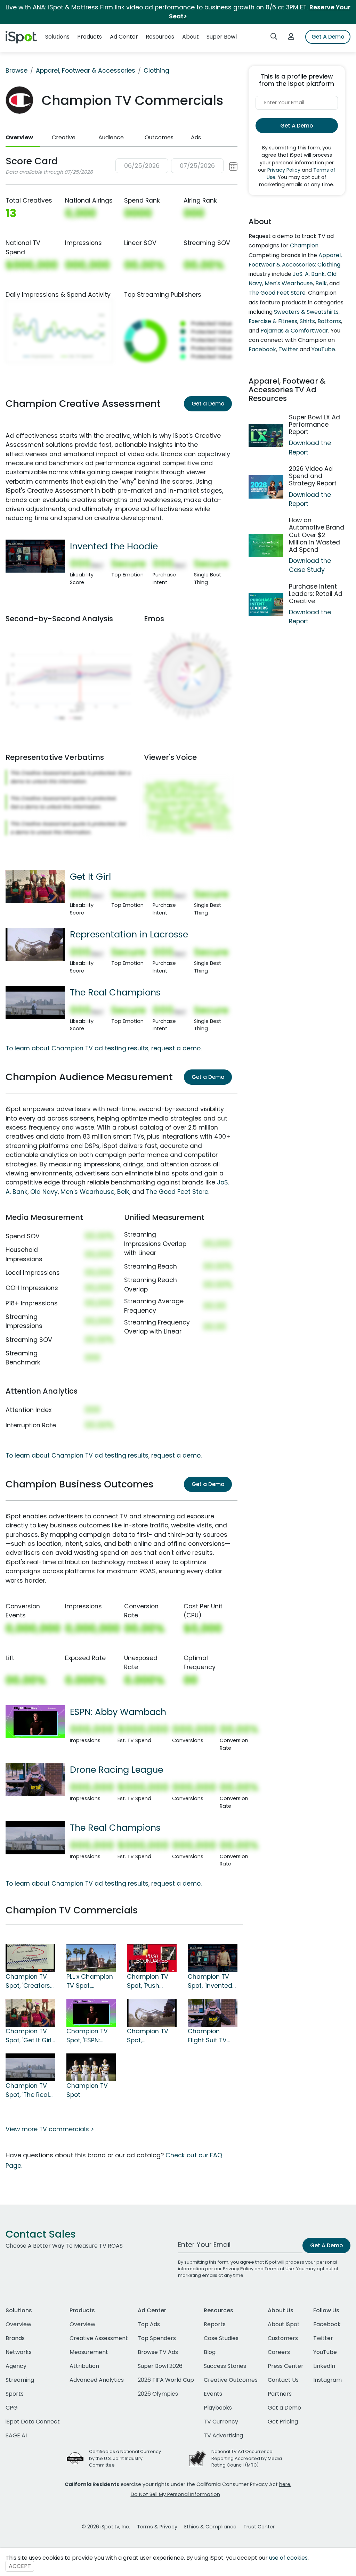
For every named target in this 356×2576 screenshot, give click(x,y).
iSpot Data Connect (33, 2422)
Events (213, 2394)
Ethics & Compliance (210, 2527)
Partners (280, 2394)
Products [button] (90, 37)
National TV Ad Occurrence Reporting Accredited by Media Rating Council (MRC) (247, 2458)
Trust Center (259, 2527)
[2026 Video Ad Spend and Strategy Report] (266, 487)
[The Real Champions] (35, 1002)
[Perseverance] (91, 1958)
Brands (15, 2338)
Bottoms (329, 321)
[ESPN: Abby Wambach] (35, 1721)
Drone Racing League (116, 1770)
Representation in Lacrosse (129, 934)
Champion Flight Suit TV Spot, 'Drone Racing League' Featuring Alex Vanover (211, 2036)
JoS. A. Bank (309, 274)
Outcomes (159, 137)
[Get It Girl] (35, 886)
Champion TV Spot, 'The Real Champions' (27, 2091)
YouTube (323, 349)
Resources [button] (160, 37)
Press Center (286, 2366)
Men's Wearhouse (87, 1192)
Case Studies (221, 2338)
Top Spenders (157, 2338)
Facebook (262, 349)
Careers (279, 2352)
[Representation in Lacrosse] (35, 944)
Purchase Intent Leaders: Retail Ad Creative (316, 594)
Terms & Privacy (157, 2527)
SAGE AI (16, 2435)
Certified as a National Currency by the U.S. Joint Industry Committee (125, 2458)
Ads (196, 137)
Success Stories (225, 2366)
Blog (210, 2352)
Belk (123, 1192)
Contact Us (283, 2380)
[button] (176, 166)
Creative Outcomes (231, 2380)
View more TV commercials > (50, 2129)
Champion (304, 245)
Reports (215, 2324)
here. (285, 2484)
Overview (19, 137)
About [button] (191, 37)
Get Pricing (283, 2422)
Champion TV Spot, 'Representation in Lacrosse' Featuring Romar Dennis (151, 2036)
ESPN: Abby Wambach (118, 1712)
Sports (15, 2394)
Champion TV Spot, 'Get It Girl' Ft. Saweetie (29, 2036)
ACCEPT (20, 2566)
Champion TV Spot (87, 2090)
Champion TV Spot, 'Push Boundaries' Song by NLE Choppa (148, 1982)
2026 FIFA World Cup (166, 2380)
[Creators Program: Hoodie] (30, 1958)
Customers (283, 2338)
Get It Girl (90, 877)
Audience (111, 137)
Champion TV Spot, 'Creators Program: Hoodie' (28, 1982)
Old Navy (44, 1192)
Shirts (307, 321)
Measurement (89, 2352)
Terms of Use (279, 2269)
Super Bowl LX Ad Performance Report (314, 425)
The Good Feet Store (177, 1192)
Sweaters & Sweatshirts (306, 312)
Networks (19, 2352)
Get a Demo (208, 404)
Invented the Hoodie (114, 546)
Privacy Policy (284, 170)
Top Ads (149, 2324)
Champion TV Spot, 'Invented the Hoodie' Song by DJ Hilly (212, 1982)
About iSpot (284, 2324)
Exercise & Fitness (273, 321)
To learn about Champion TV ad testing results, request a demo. (104, 1048)
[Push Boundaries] (152, 1958)
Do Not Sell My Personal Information (175, 2494)
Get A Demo (328, 37)
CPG (12, 2408)
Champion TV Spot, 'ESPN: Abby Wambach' (87, 2036)
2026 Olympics (158, 2394)
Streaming (20, 2380)
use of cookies (288, 2558)
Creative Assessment (99, 2338)
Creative (64, 137)
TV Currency (221, 2422)
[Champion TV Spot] (91, 2067)
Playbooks (218, 2408)
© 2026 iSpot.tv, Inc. (106, 2527)
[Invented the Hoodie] (35, 556)
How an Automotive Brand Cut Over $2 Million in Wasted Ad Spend (317, 535)
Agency (16, 2366)
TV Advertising (223, 2435)
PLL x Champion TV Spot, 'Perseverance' (90, 1982)
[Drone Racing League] (35, 1779)
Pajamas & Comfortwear (294, 331)
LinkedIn (324, 2366)
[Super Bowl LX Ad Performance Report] (266, 436)
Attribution (84, 2366)
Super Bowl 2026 (160, 2366)
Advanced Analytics (97, 2380)
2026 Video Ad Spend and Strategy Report (313, 476)
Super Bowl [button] (222, 37)
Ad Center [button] (124, 37)
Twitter (288, 349)
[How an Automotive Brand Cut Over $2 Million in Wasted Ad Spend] (266, 546)
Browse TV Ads (158, 2352)
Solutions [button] (57, 37)
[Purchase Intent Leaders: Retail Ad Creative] (266, 604)
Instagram (327, 2380)
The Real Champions (115, 992)
